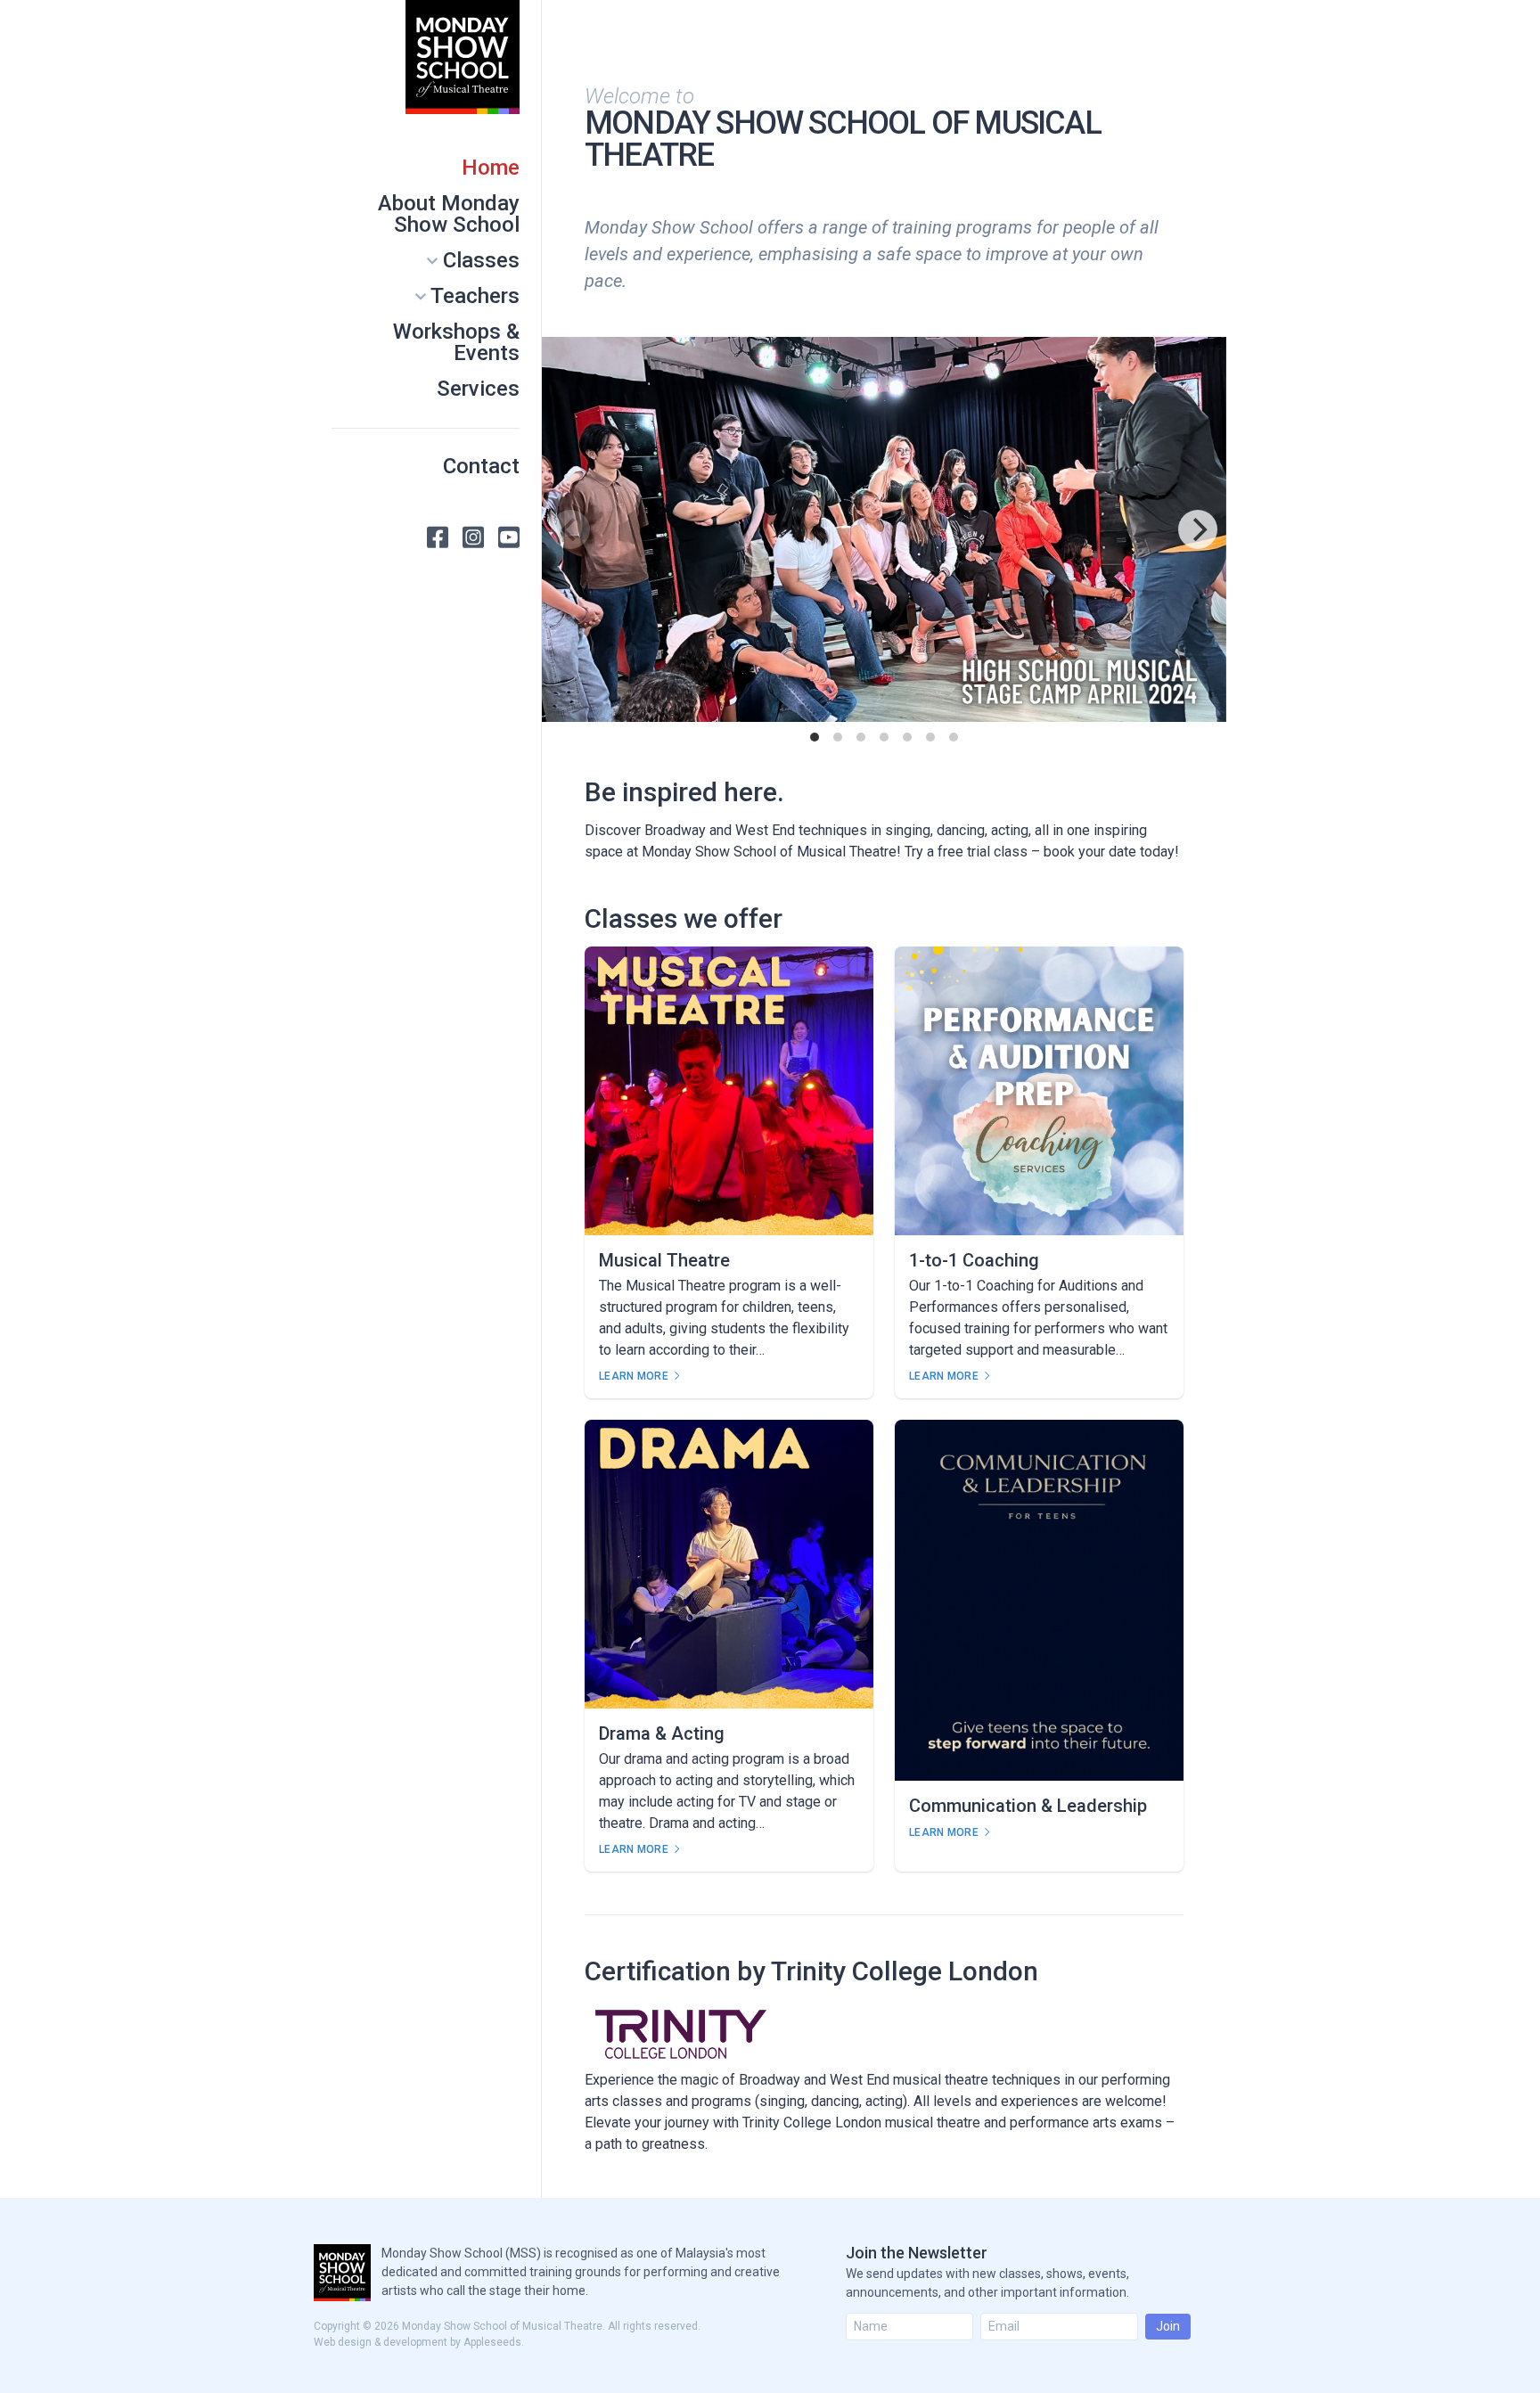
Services (478, 389)
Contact (481, 466)
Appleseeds (492, 2342)
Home (491, 168)
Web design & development (381, 2342)
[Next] (1198, 529)
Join (1168, 2326)
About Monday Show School (449, 214)
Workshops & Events (456, 342)
